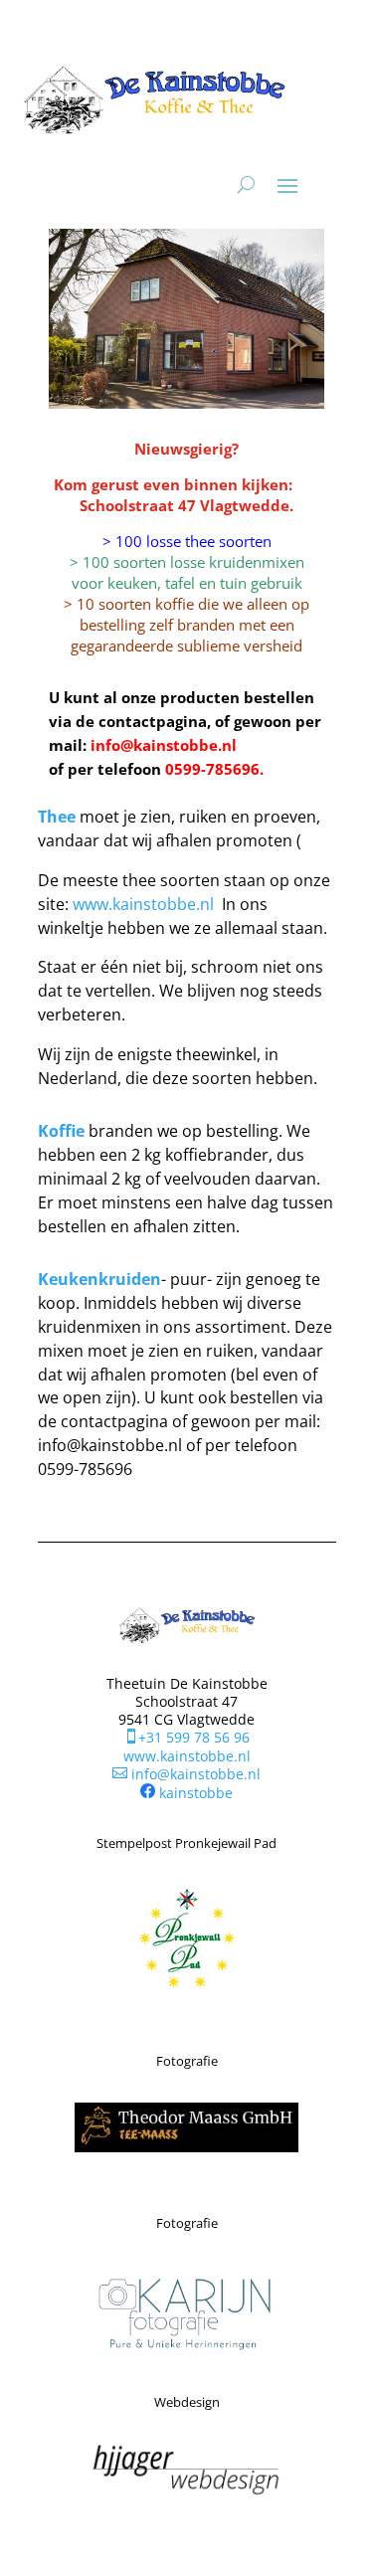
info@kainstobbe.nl (186, 1774)
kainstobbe (196, 1793)
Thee (57, 817)
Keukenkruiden (99, 1279)
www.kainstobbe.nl (143, 904)
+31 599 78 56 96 (186, 1737)
